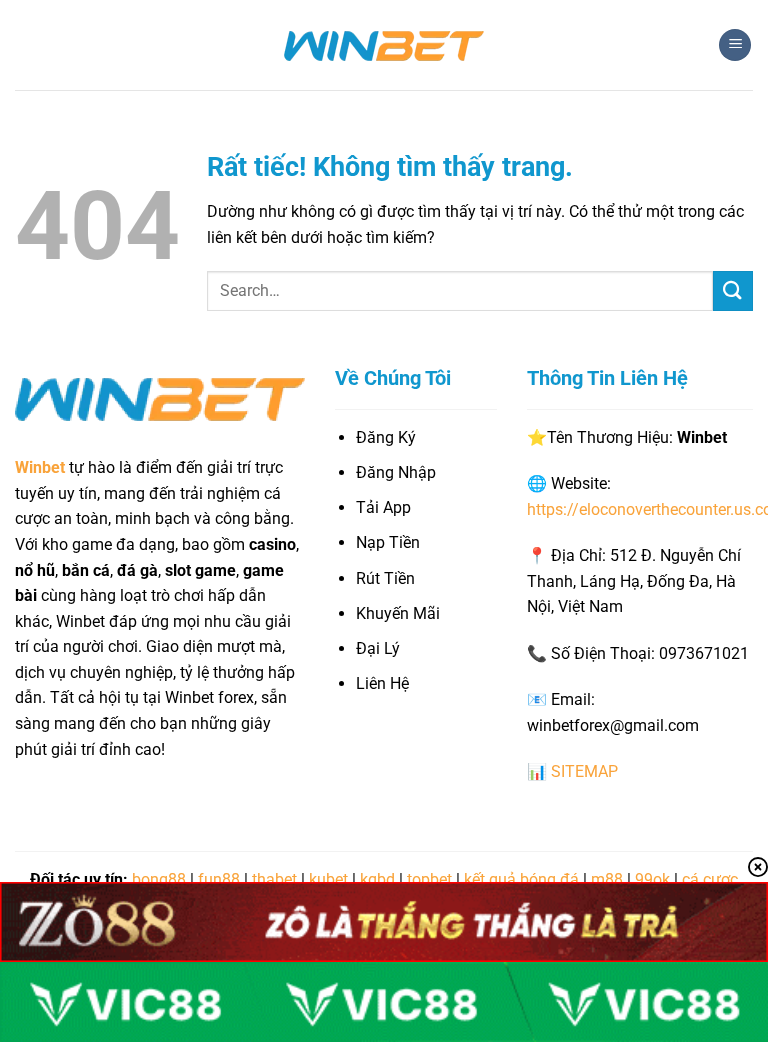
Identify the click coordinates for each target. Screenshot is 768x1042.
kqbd (377, 879)
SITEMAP (584, 771)
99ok (652, 879)
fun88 (219, 879)
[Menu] (735, 45)
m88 (607, 879)
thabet (274, 879)
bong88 (159, 879)
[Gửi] (733, 290)
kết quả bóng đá (521, 879)
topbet (429, 879)
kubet (328, 879)
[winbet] (384, 45)
